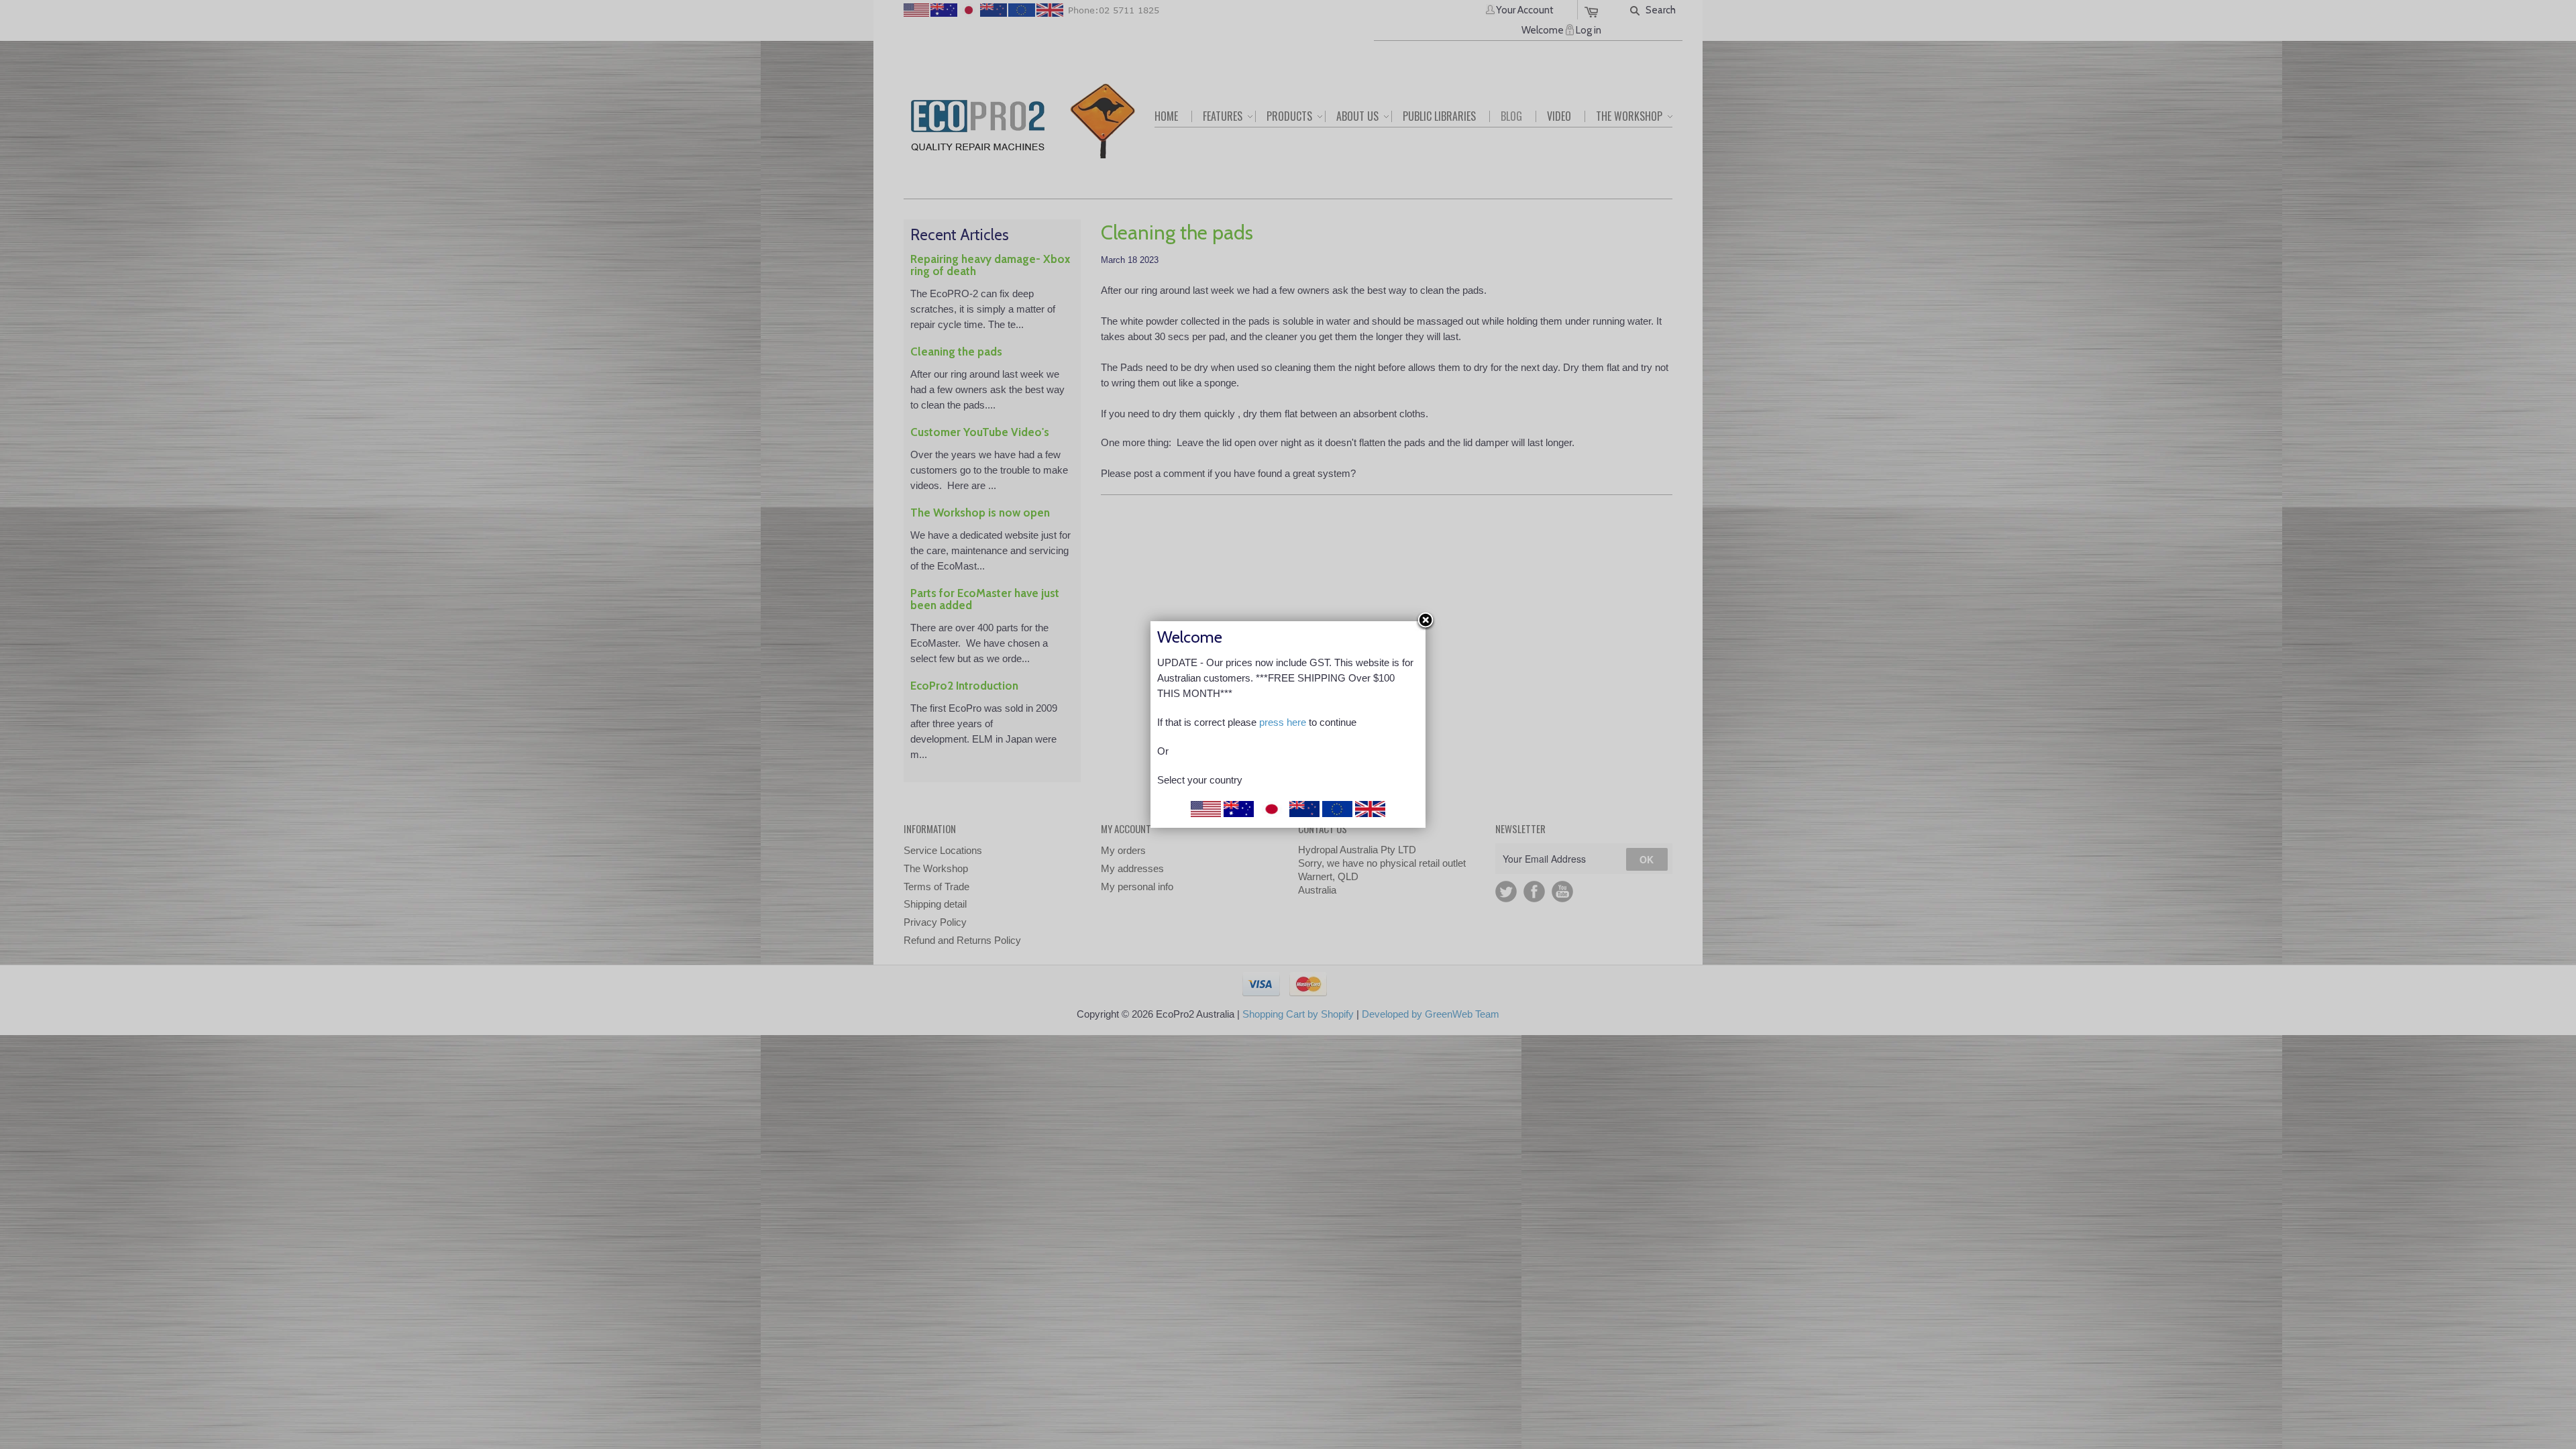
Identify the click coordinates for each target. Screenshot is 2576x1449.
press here (1283, 722)
